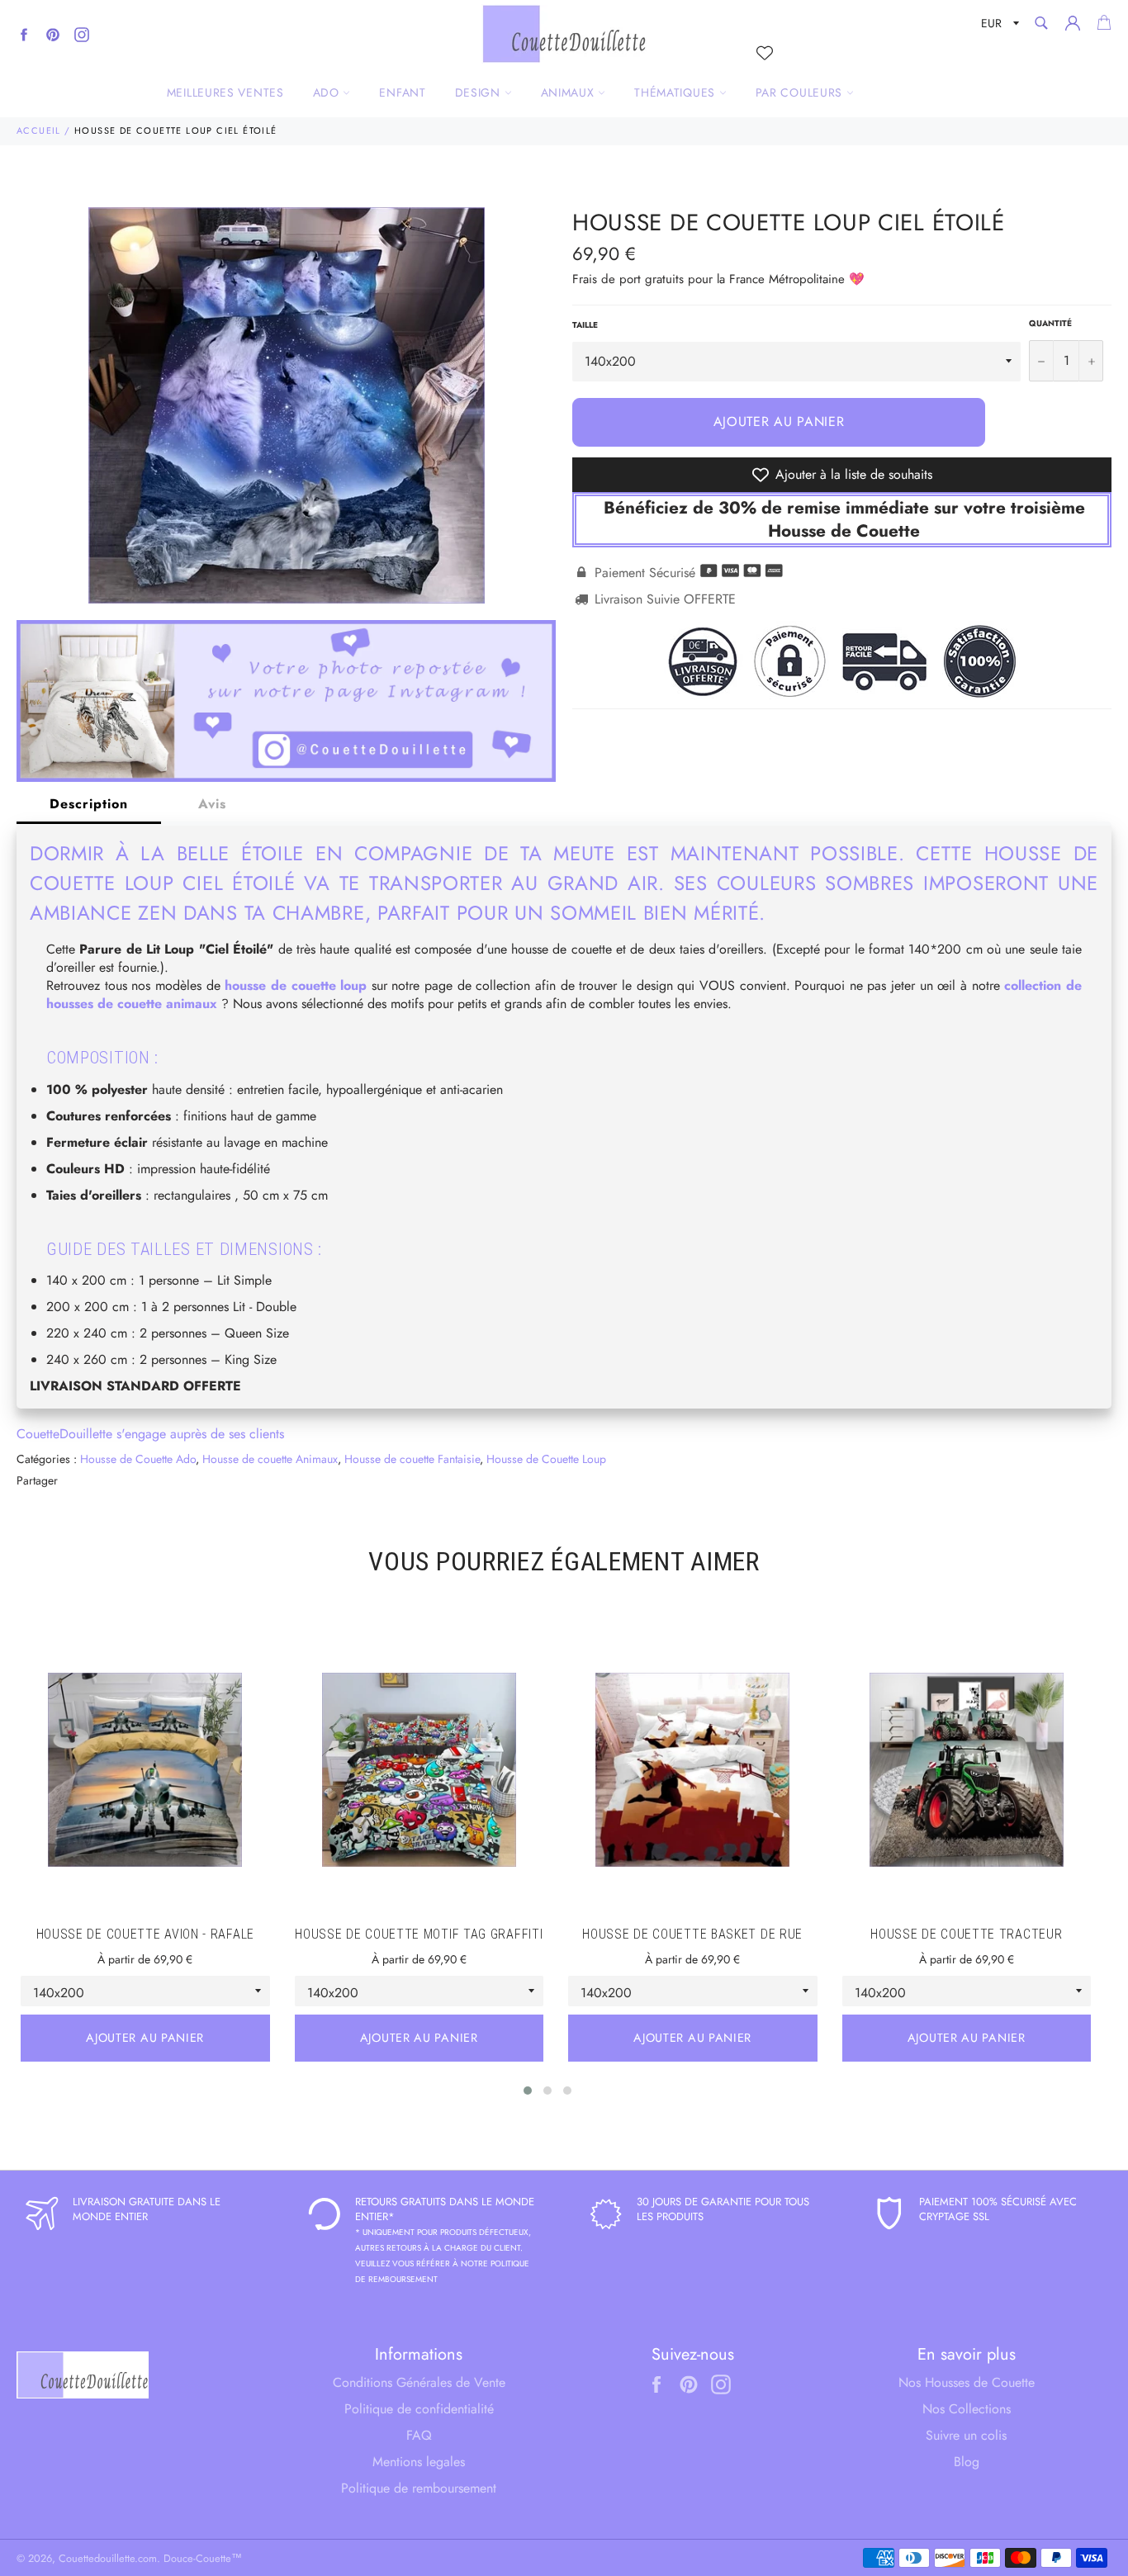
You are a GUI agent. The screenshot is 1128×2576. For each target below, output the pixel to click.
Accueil (39, 130)
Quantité (1050, 324)
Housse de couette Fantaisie (412, 1459)
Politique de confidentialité (419, 2409)
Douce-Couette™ (203, 2558)
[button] (528, 2091)
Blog (967, 2462)
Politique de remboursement (419, 2488)
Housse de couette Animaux (270, 1459)
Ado (328, 92)
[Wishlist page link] (765, 53)
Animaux (570, 92)
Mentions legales (419, 2462)
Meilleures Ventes (225, 92)
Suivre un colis (966, 2435)
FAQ (419, 2435)
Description (89, 804)
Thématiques (676, 92)
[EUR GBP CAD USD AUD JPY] (998, 26)
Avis (212, 804)
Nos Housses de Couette (967, 2382)
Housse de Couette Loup (546, 1459)
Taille (585, 325)
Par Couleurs (801, 92)
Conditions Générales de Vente (419, 2382)
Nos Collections (967, 2409)
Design (480, 92)
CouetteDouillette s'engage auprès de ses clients (150, 1434)
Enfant (402, 92)
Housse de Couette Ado (138, 1459)
